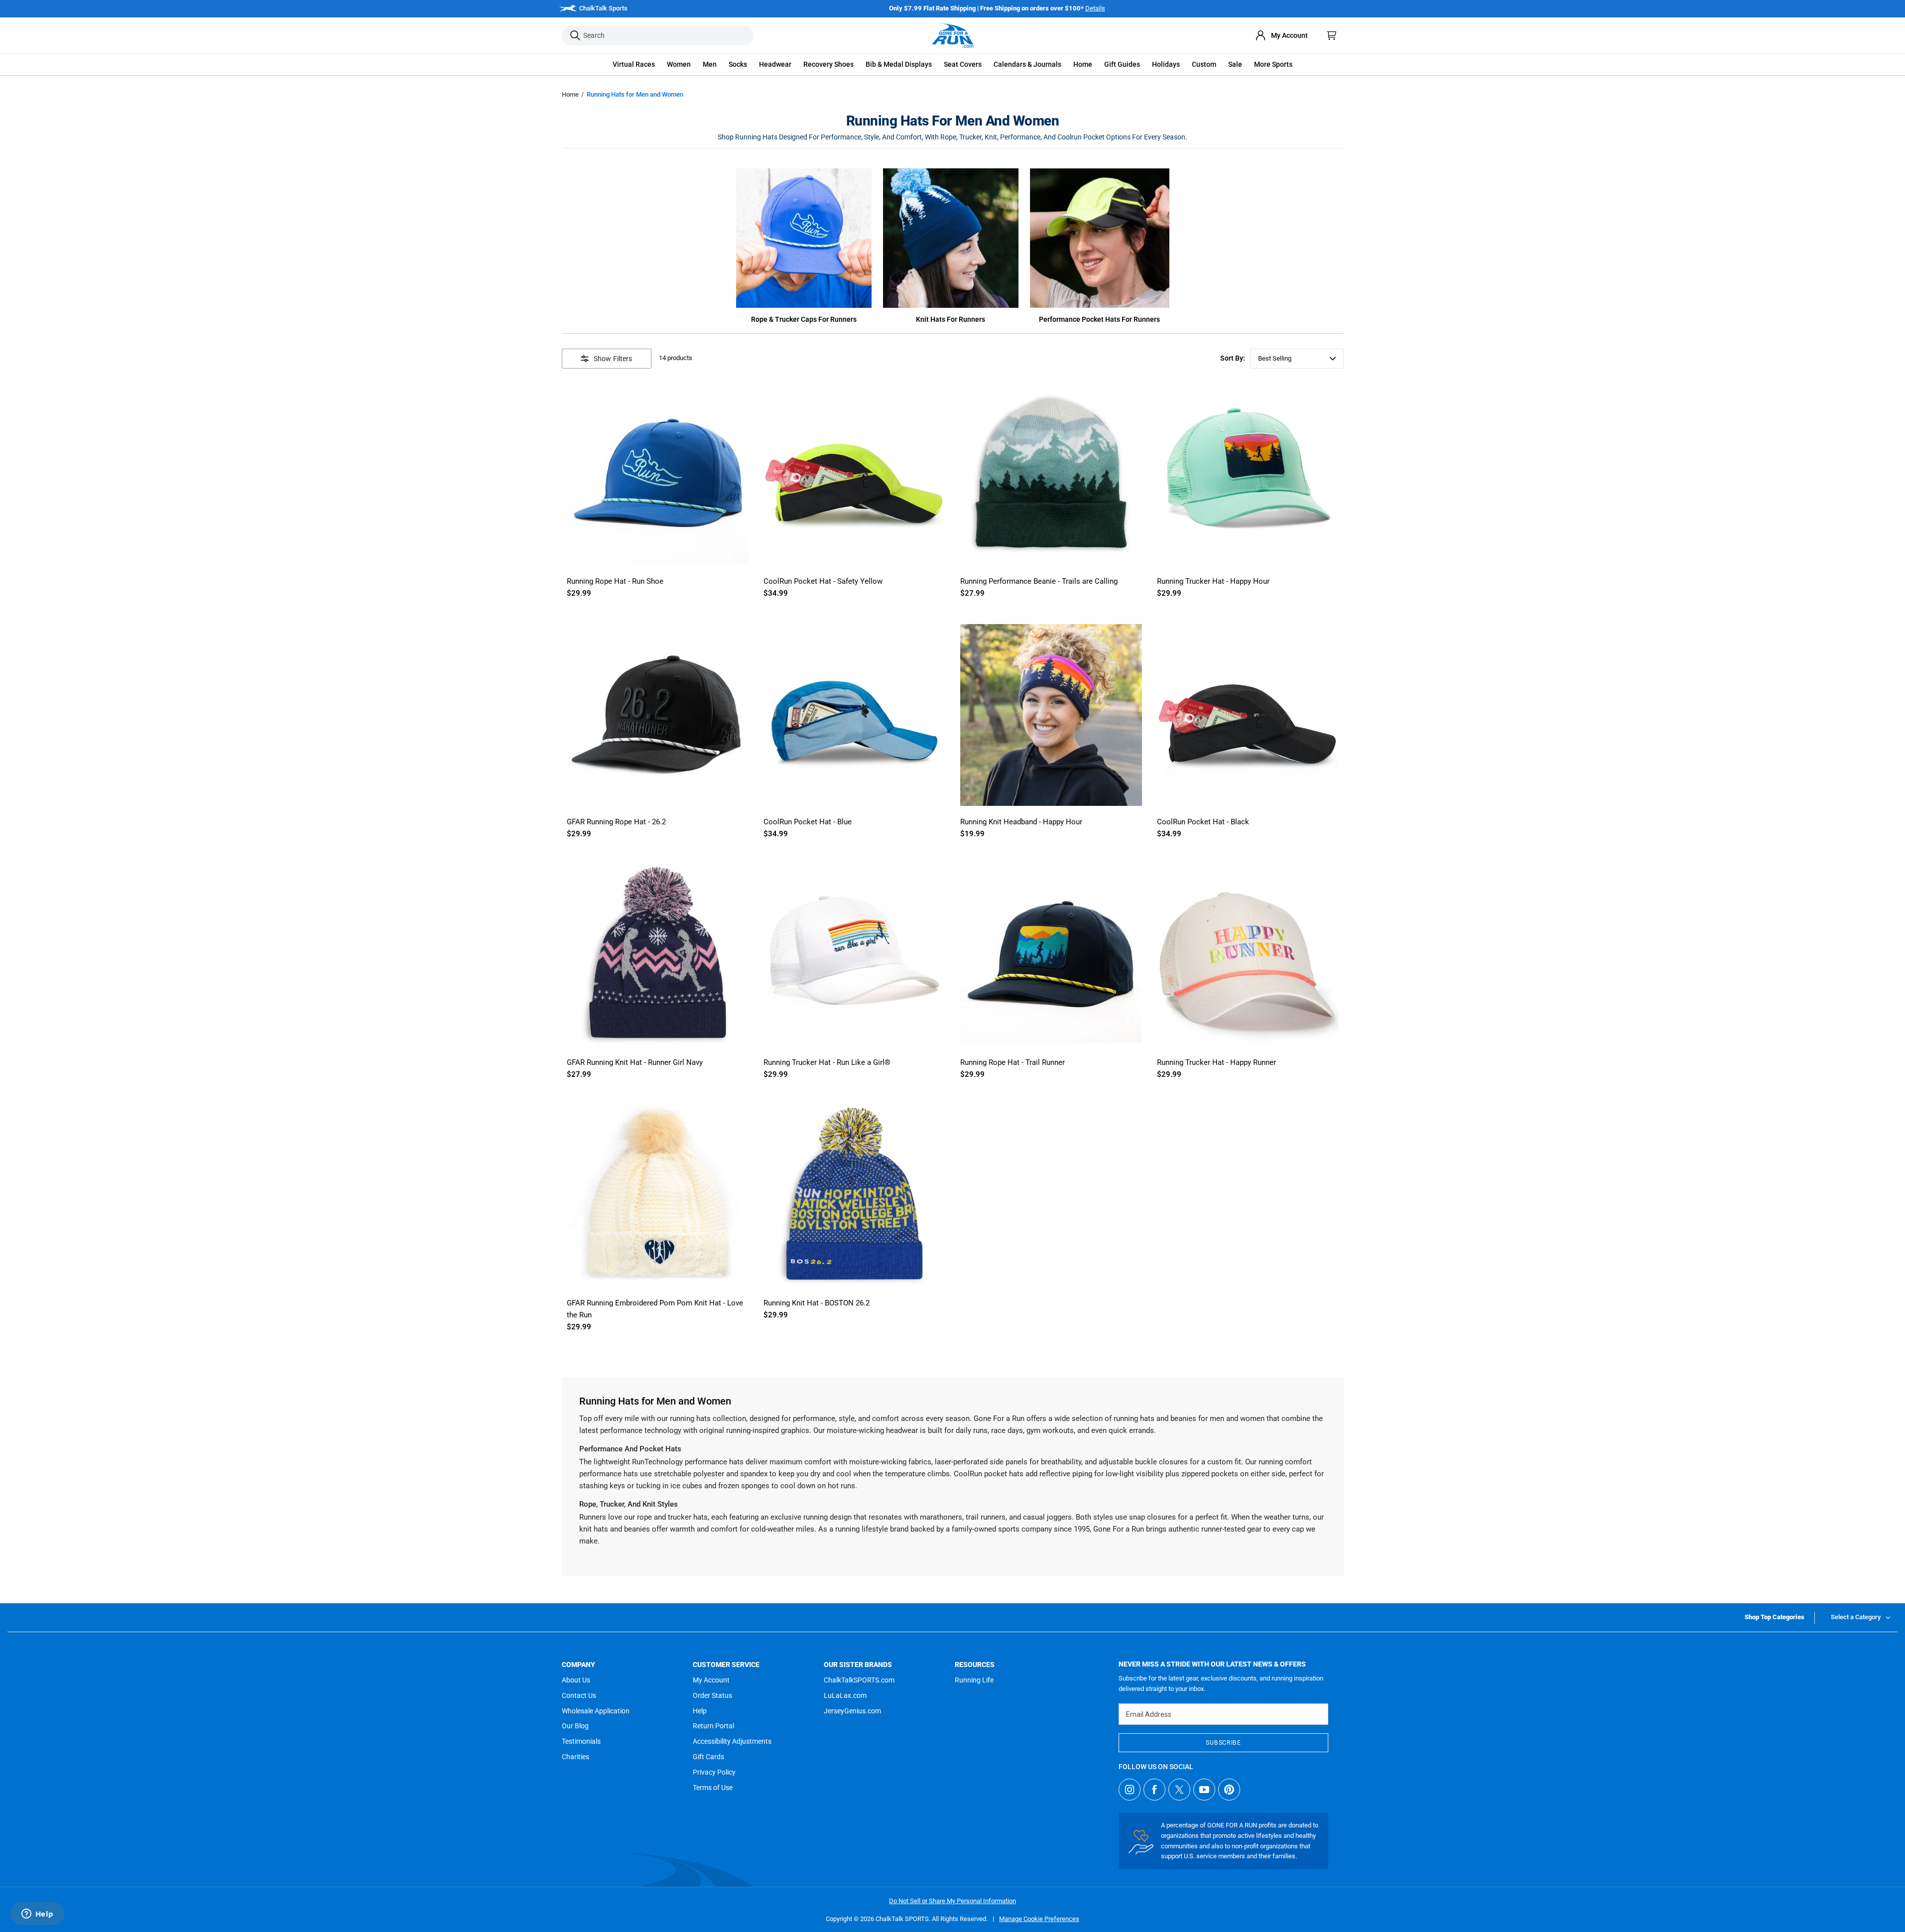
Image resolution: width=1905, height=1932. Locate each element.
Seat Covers (963, 64)
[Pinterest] (1229, 1790)
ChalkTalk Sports (603, 8)
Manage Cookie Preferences (1039, 1919)
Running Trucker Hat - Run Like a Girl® (827, 1062)
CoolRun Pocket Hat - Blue (808, 822)
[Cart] (1332, 35)
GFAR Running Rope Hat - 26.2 (616, 822)
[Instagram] (1130, 1790)
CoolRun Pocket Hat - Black (1203, 822)
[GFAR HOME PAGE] (953, 35)
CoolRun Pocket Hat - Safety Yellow (823, 581)
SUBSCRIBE (1223, 1743)
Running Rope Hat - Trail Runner (1013, 1062)
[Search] (575, 36)
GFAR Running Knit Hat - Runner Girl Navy (635, 1062)
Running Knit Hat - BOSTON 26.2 (817, 1303)
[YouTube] (1204, 1790)
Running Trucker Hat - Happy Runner (1216, 1062)
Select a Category (1856, 1617)
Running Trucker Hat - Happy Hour (1213, 581)
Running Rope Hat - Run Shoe (615, 581)
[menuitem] (1281, 35)
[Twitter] (1179, 1790)
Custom (1204, 64)
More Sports (1273, 64)
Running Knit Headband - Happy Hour (1021, 822)
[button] (634, 64)
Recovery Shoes (828, 64)
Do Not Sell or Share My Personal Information (952, 1901)
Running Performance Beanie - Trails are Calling (1039, 581)
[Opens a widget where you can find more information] (37, 1915)
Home (570, 94)
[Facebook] (1154, 1790)
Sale (1235, 64)
